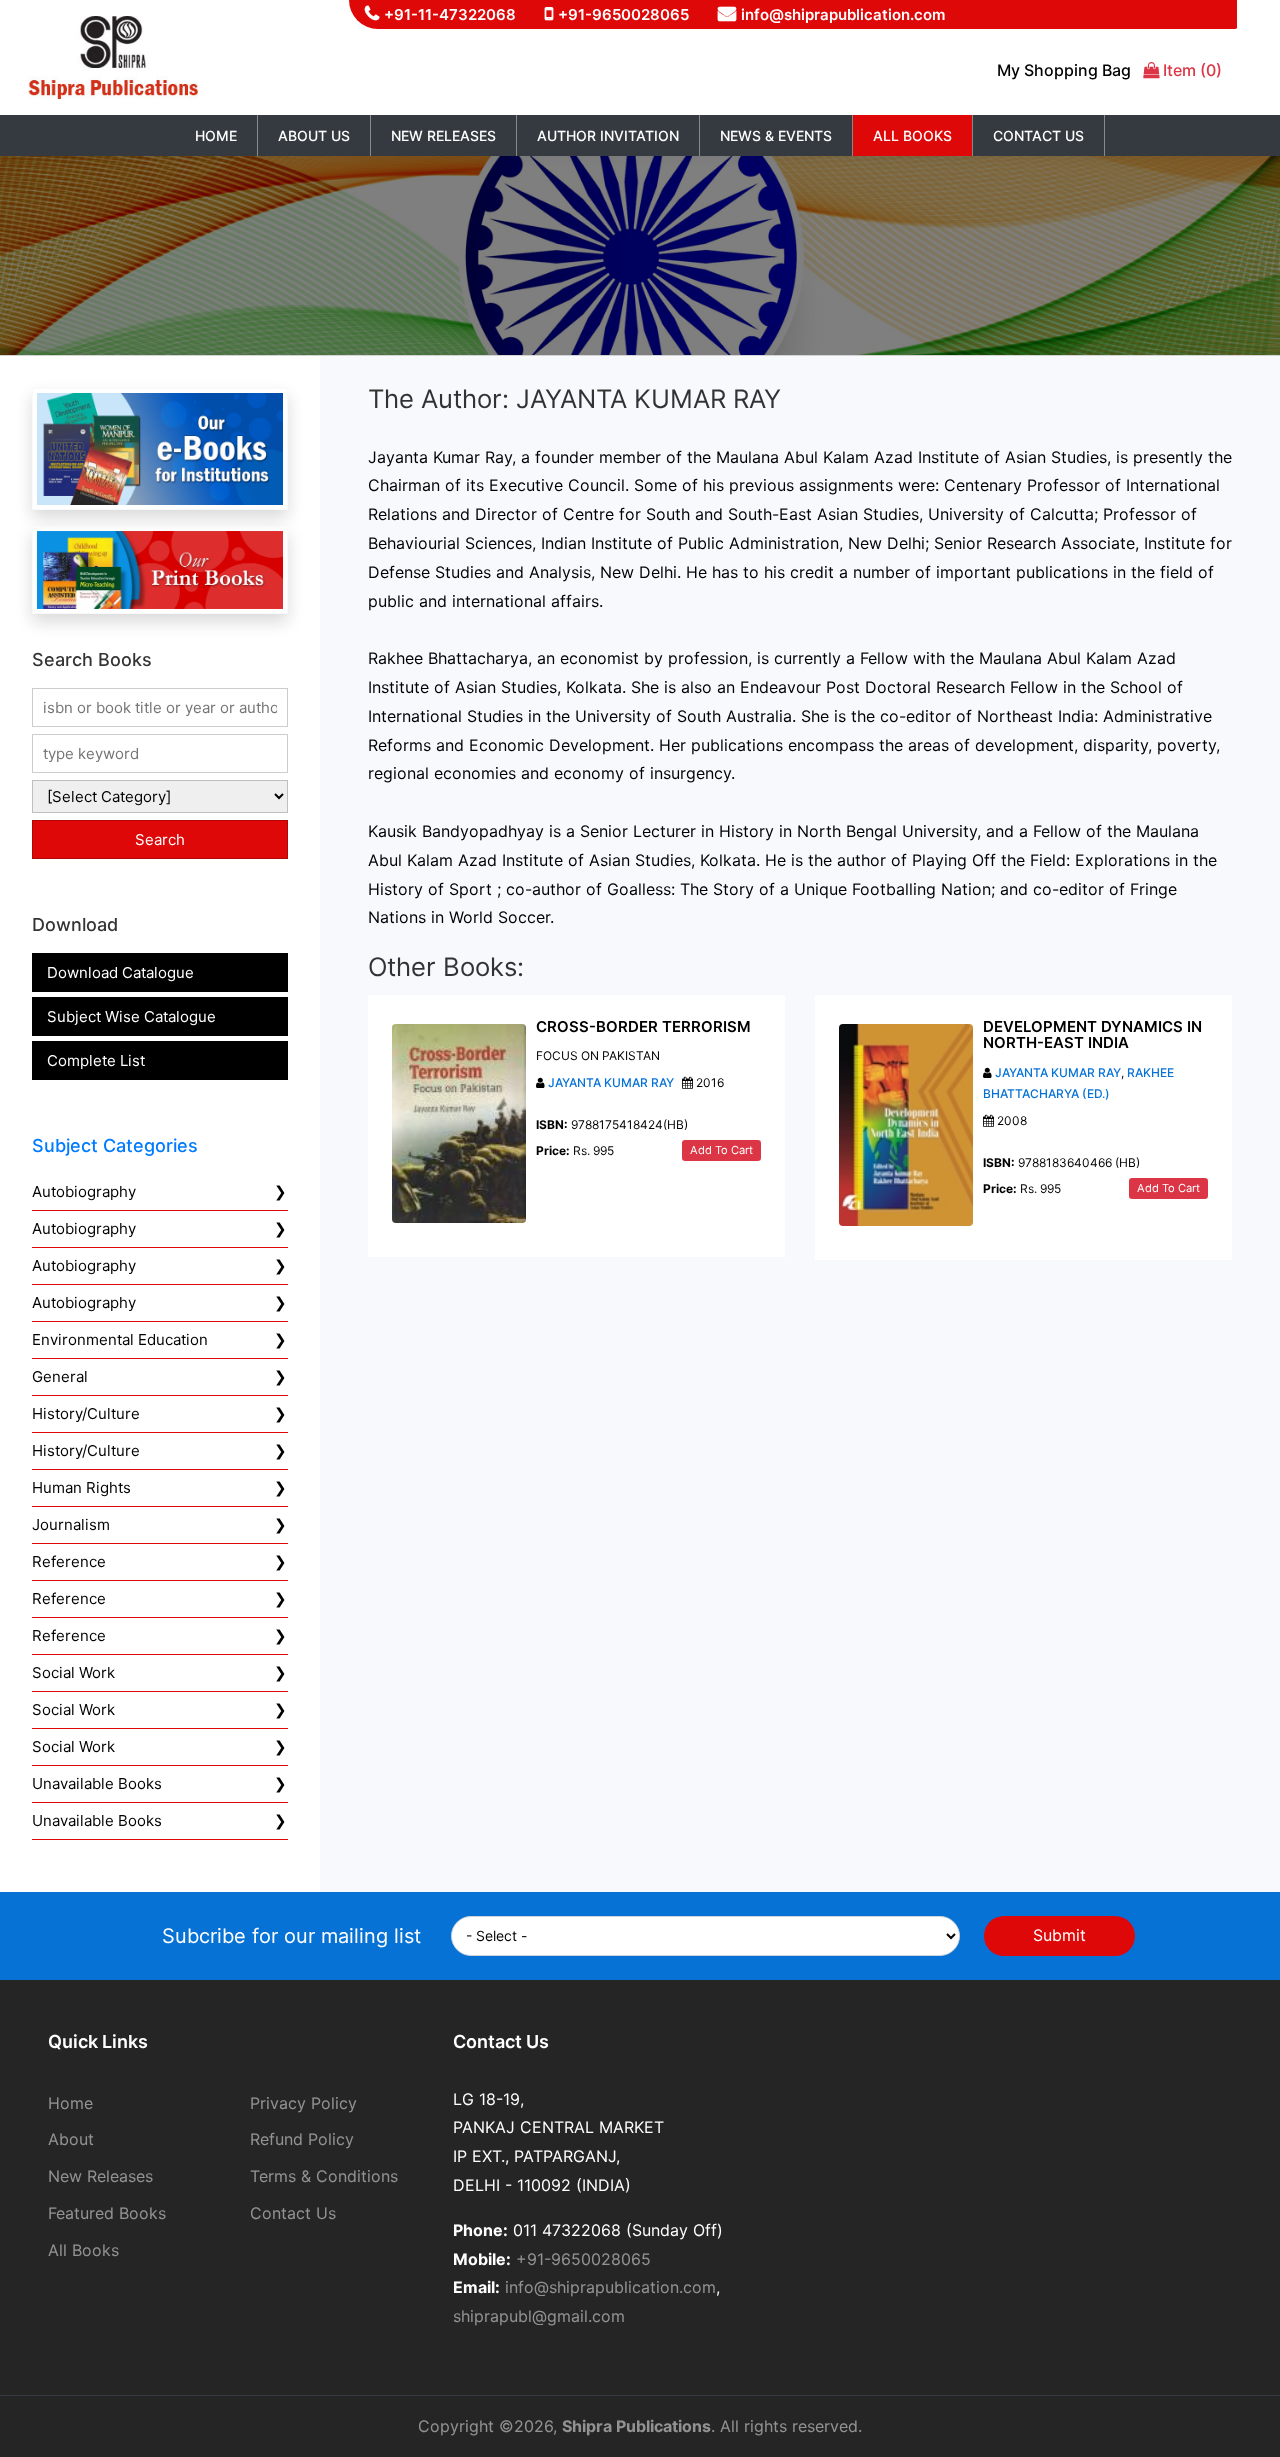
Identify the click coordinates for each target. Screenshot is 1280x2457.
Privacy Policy (303, 2103)
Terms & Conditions (324, 2176)
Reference (69, 1561)
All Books (912, 135)
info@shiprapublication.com (843, 14)
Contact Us (1038, 135)
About (71, 2139)
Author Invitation (608, 135)
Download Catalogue (120, 972)
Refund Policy (302, 2139)
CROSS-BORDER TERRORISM (643, 1026)
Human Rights (81, 1487)
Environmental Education (120, 1339)
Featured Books (107, 2213)
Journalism (71, 1524)
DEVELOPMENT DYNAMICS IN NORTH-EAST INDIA (1092, 1035)
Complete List (96, 1060)
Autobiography (84, 1191)
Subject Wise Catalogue (131, 1016)
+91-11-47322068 (450, 14)
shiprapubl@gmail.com (539, 2316)
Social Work (73, 1672)
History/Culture (86, 1413)
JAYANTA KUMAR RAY (611, 1082)
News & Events (776, 135)
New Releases (443, 135)
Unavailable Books (97, 1783)
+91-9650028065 (623, 14)
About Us (314, 135)
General (60, 1376)
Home (216, 135)
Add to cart (721, 1150)
